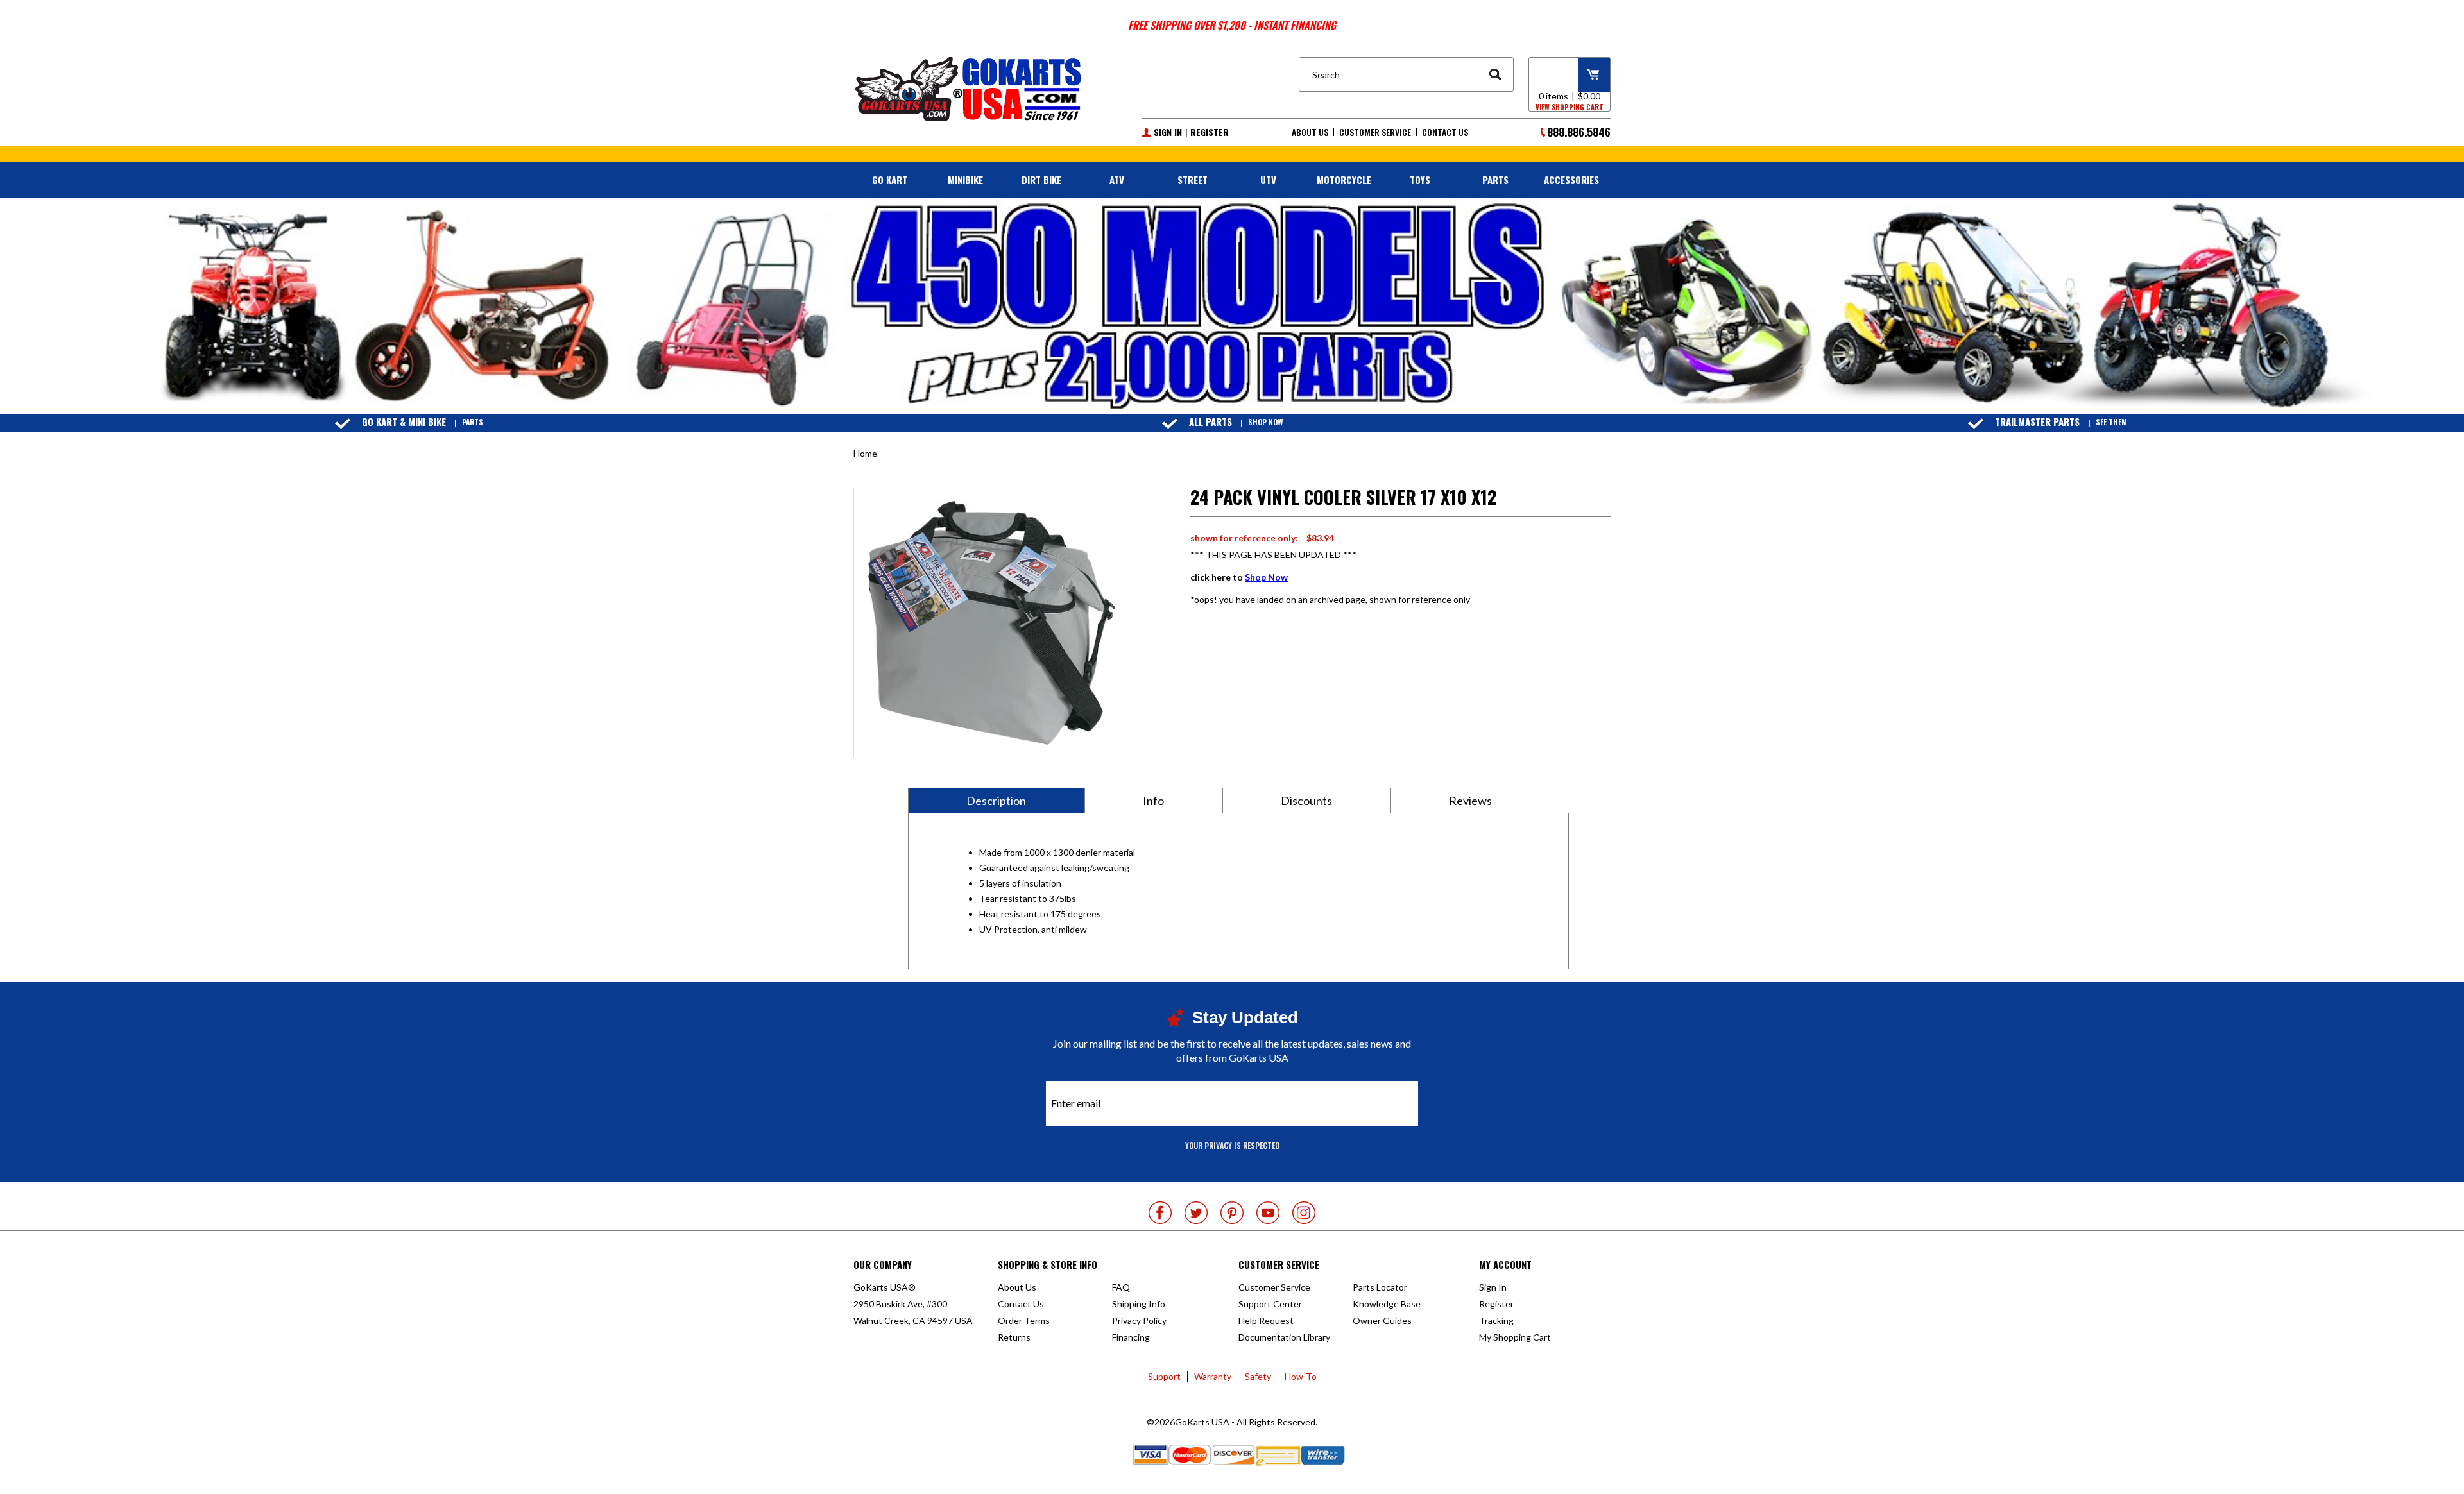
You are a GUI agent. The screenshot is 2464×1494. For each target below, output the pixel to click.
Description (996, 801)
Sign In (1168, 132)
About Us (1310, 132)
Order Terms (1024, 1320)
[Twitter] (1196, 1213)
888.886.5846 (1579, 132)
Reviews (1470, 801)
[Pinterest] (1232, 1213)
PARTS (1495, 180)
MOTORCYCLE (1344, 180)
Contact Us (1445, 132)
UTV (1268, 180)
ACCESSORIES (1571, 180)
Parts (473, 422)
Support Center (1270, 1304)
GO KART (890, 180)
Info (1153, 801)
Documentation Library (1284, 1337)
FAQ (1121, 1287)
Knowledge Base (1387, 1304)
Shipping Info (1139, 1304)
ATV (1117, 180)
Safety (1258, 1376)
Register (1210, 132)
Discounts (1306, 801)
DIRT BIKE (1041, 180)
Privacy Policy (1139, 1320)
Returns (1014, 1337)
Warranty (1213, 1376)
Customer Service (1375, 132)
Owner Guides (1382, 1320)
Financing (1131, 1337)
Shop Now (1265, 422)
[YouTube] (1268, 1213)
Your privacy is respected (1232, 1145)
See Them (2111, 422)
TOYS (1420, 180)
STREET (1193, 180)
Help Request (1266, 1320)
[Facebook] (1160, 1213)
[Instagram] (1304, 1213)
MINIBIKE (965, 180)
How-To (1301, 1376)
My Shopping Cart (1515, 1337)
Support (1164, 1376)
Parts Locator (1380, 1287)
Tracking (1496, 1320)
